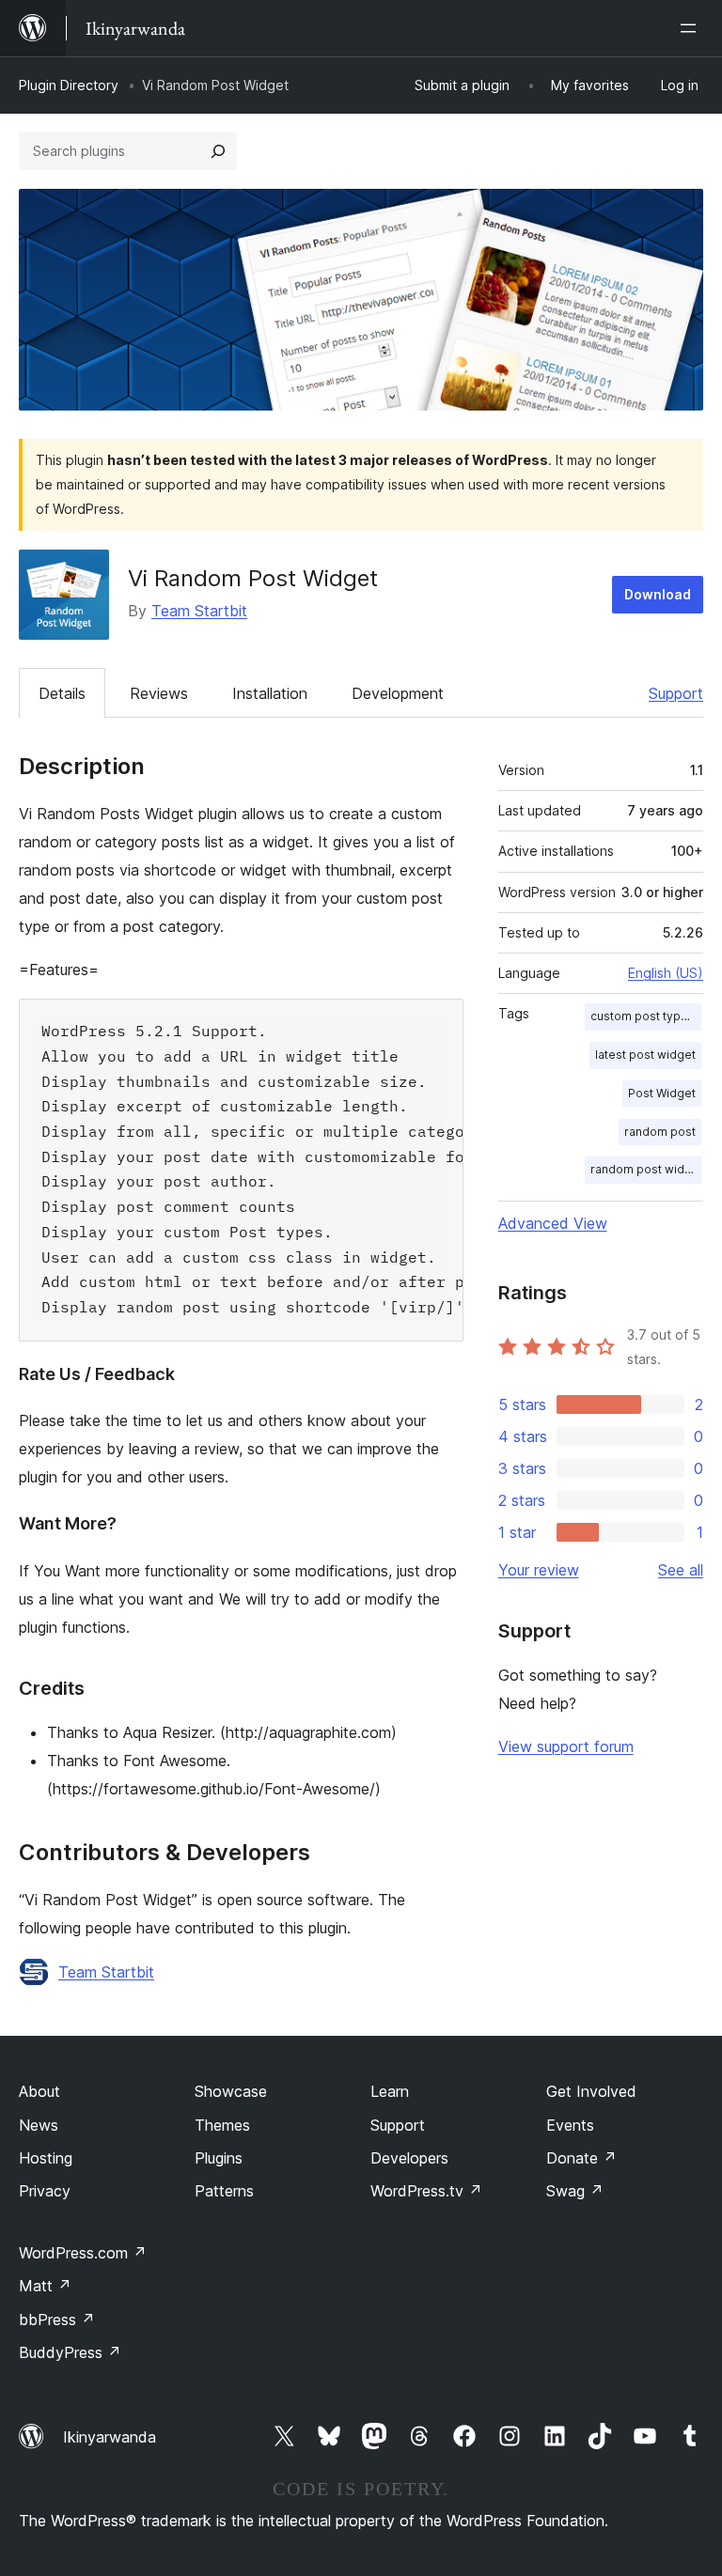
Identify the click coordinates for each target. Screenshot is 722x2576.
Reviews (159, 693)
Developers (409, 2158)
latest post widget (645, 1055)
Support (676, 693)
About (39, 2091)
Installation (270, 693)
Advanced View (553, 1223)
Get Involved (591, 2091)
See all (681, 1570)
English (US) (666, 973)
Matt (45, 2286)
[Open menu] (692, 28)
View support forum (566, 1746)
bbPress (57, 2320)
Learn (390, 2091)
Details (62, 693)
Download (658, 594)
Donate (581, 2158)
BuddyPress (70, 2352)
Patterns (224, 2191)
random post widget (646, 1169)
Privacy (45, 2191)
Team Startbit (199, 611)
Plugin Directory (69, 85)
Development (398, 693)
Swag (575, 2191)
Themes (222, 2125)
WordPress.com (83, 2253)
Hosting (46, 2158)
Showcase (231, 2091)
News (39, 2125)
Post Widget (662, 1093)
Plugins (219, 2158)
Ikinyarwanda (110, 2437)
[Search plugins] (218, 151)
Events (570, 2125)
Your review (539, 1570)
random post (660, 1132)
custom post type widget (646, 1016)
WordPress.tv (426, 2191)
